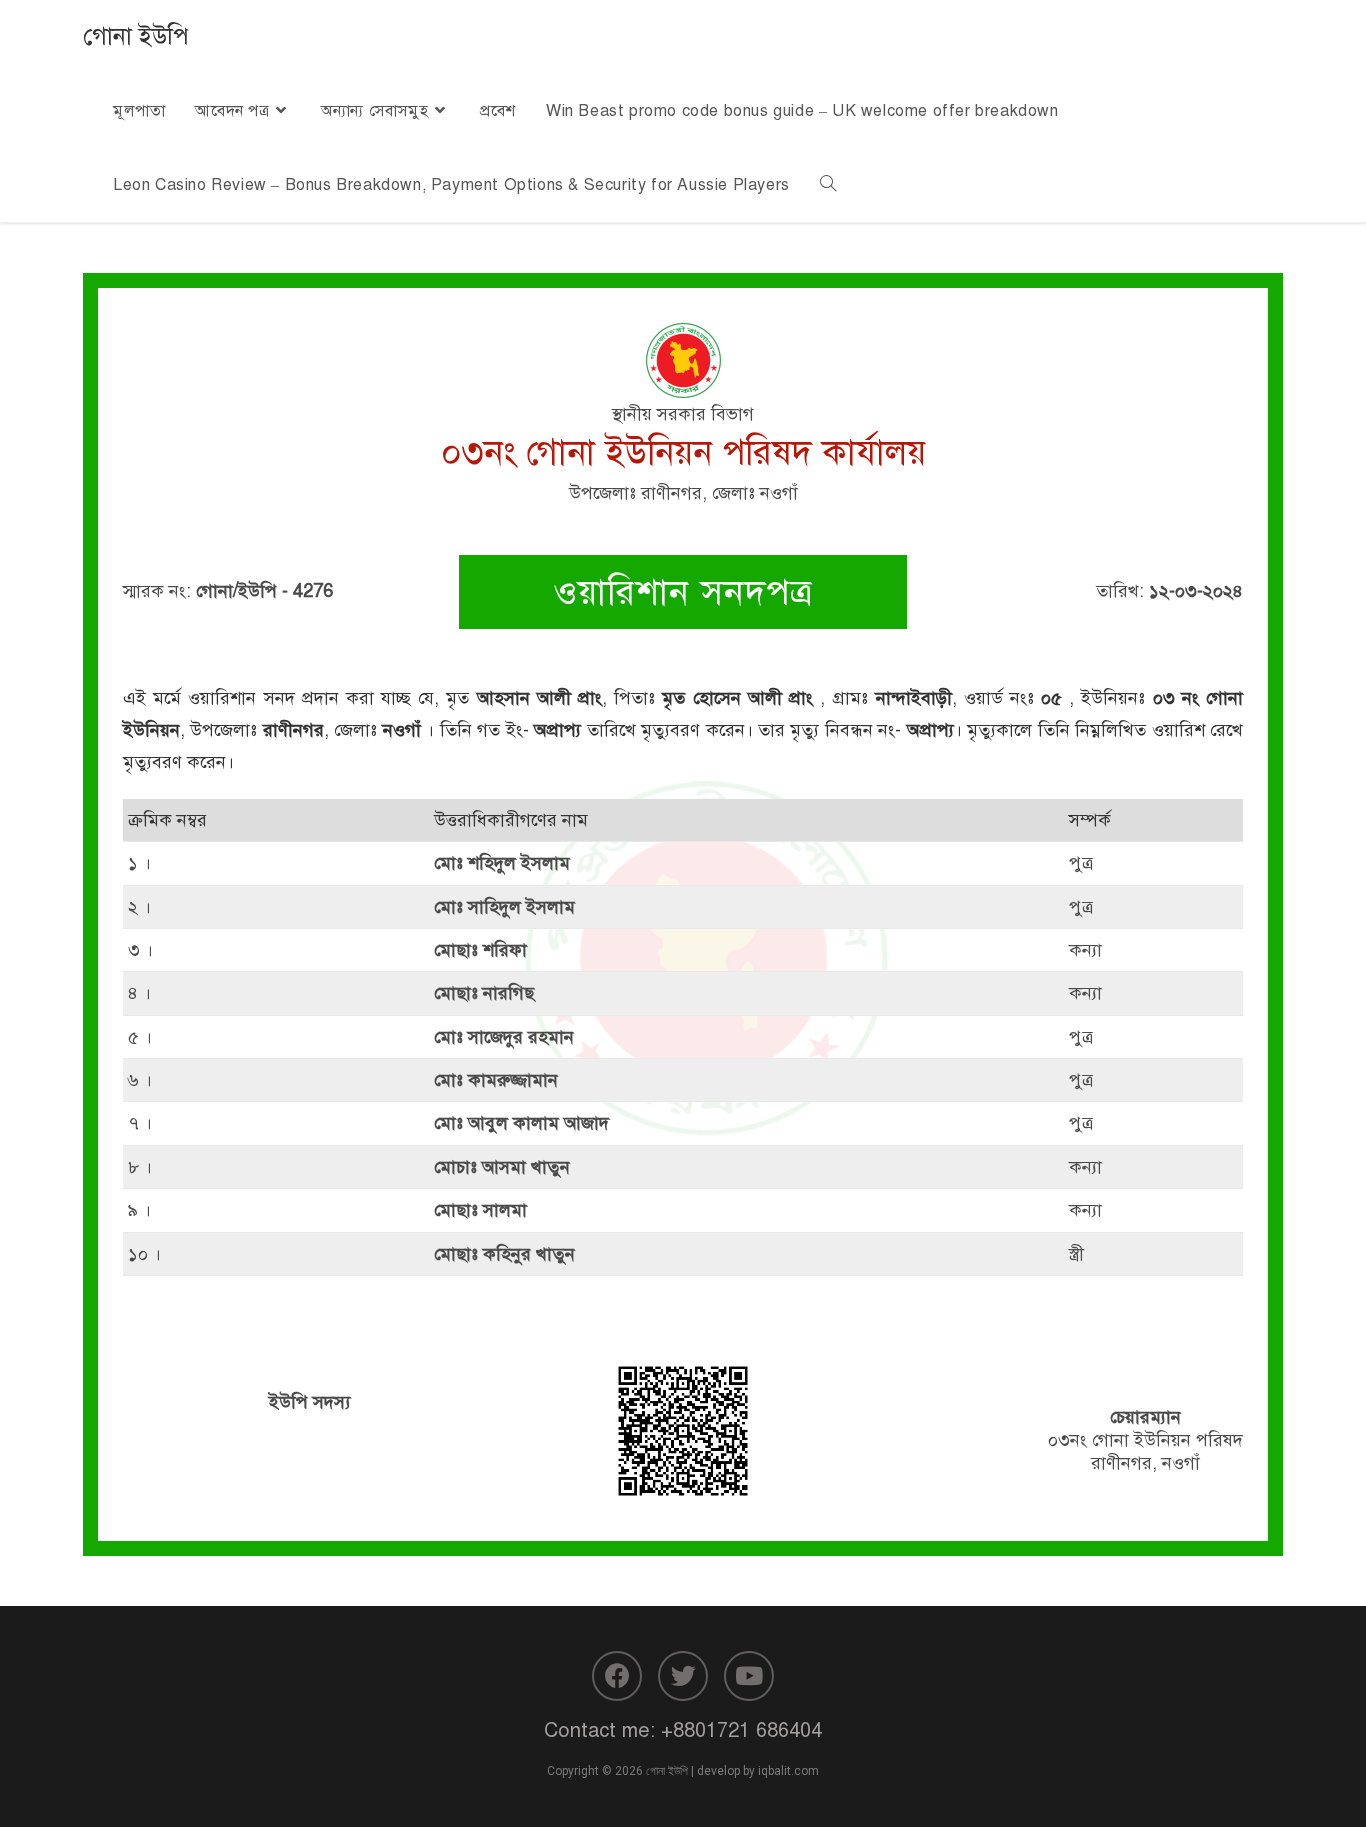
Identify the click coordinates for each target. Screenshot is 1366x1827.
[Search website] (828, 185)
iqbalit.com (788, 1771)
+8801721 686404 (741, 1730)
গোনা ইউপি (136, 36)
